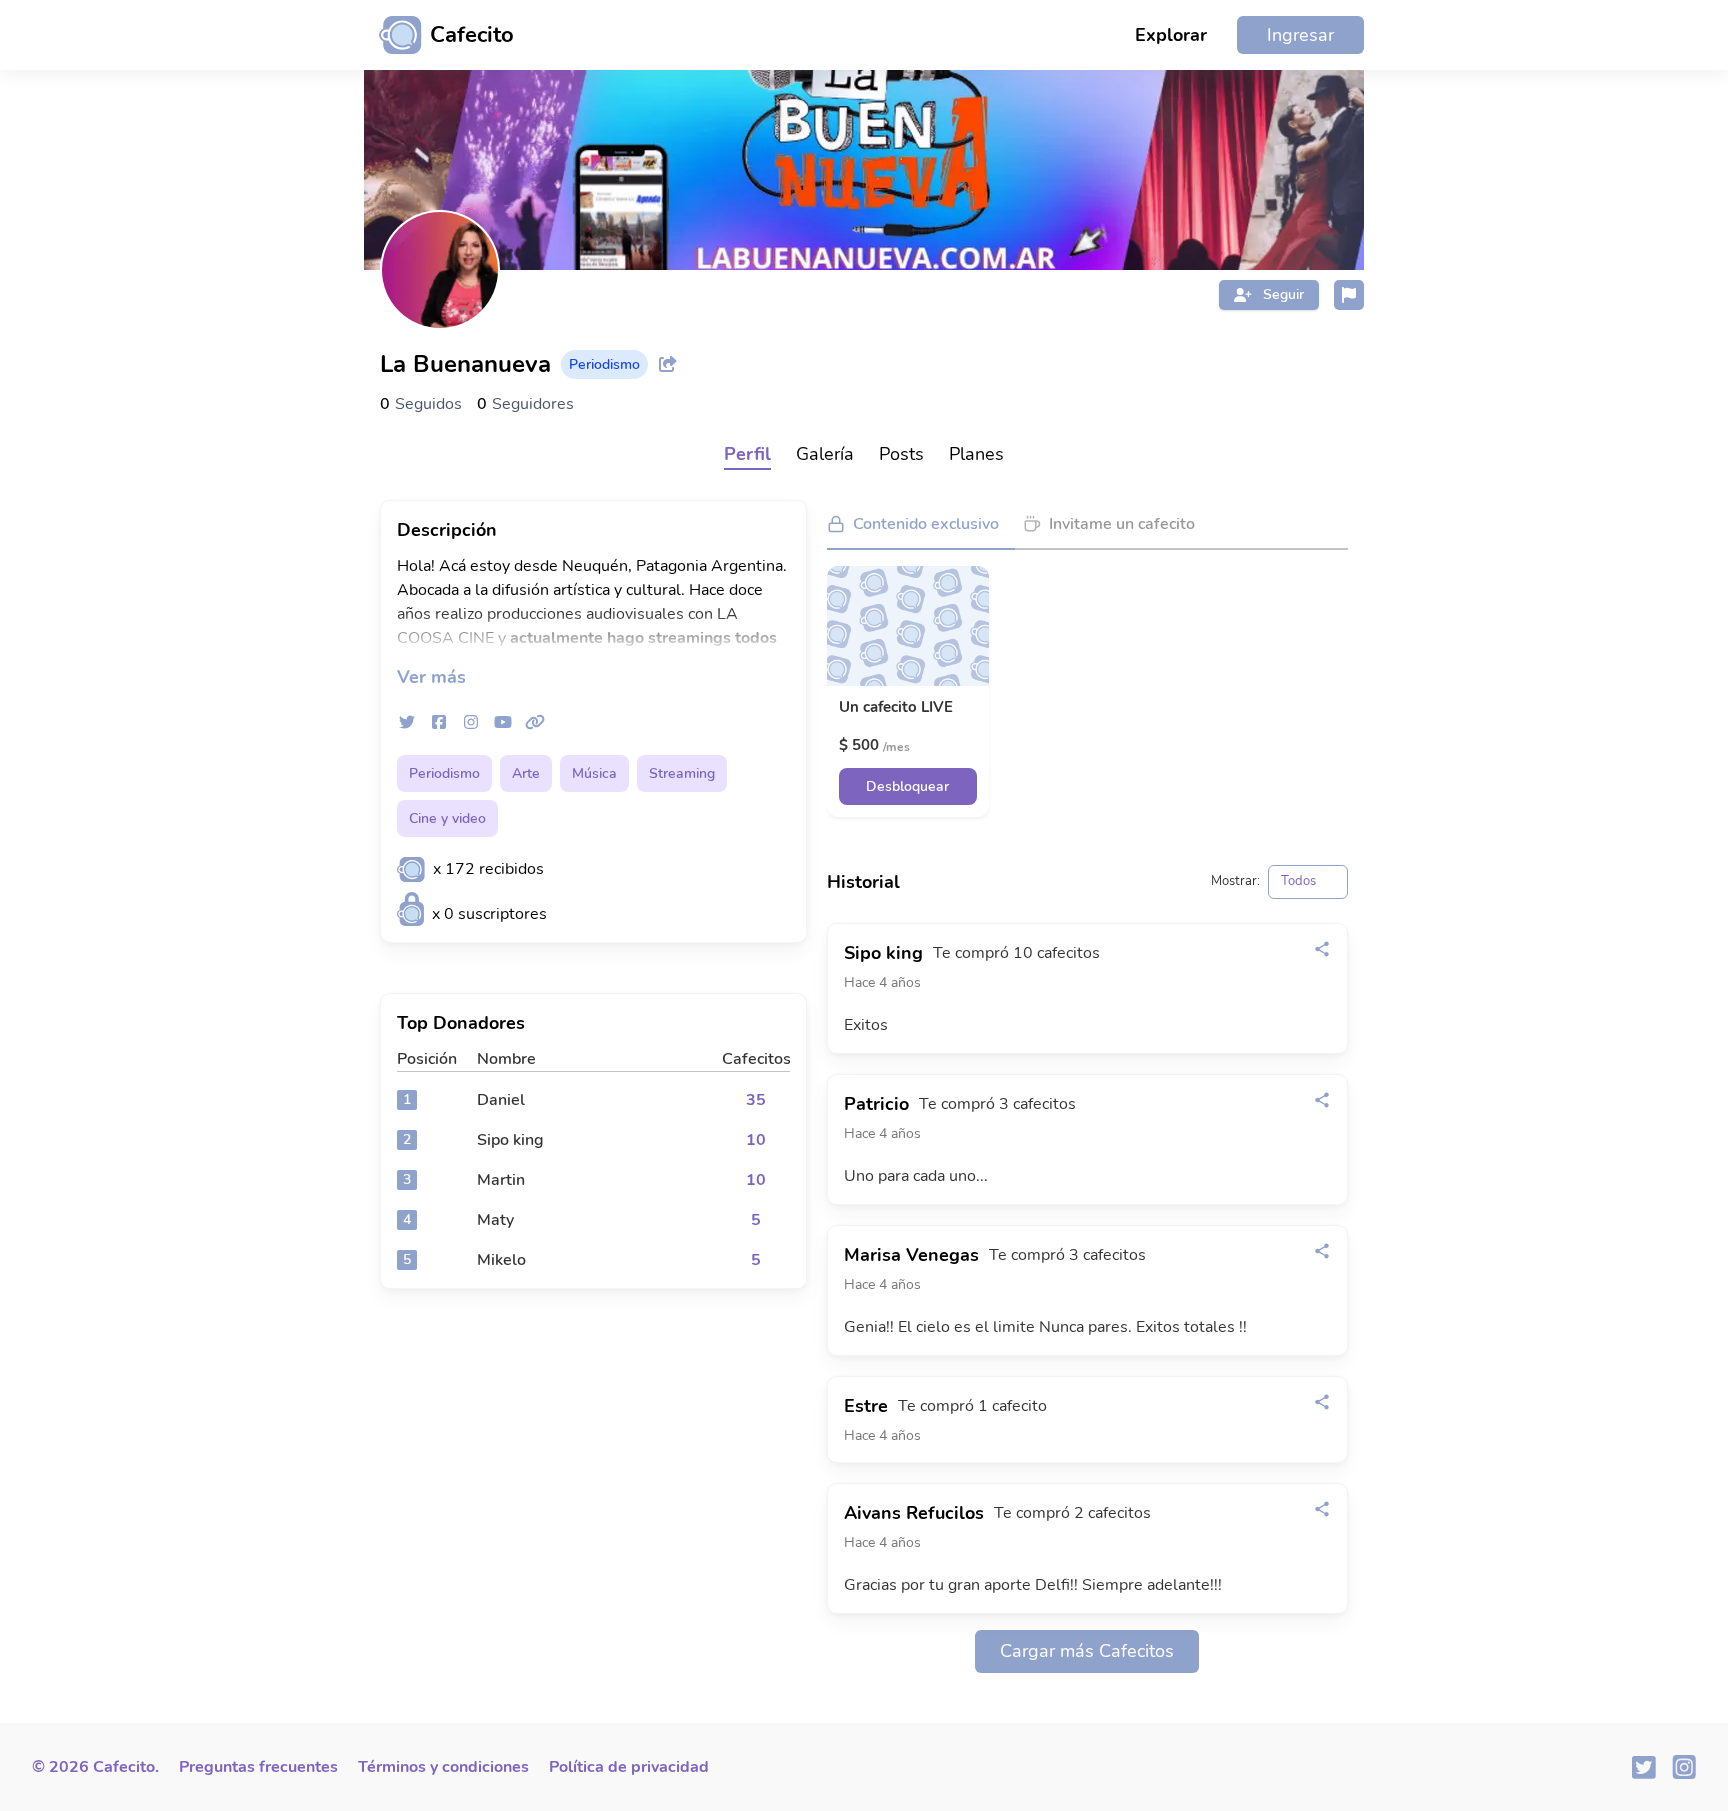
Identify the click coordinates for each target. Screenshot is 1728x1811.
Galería (825, 454)
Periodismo (444, 773)
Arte (526, 773)
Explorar (1171, 35)
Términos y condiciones (443, 1767)
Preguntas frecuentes (258, 1767)
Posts (901, 454)
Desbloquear (907, 786)
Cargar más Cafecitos (1087, 1651)
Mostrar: (1235, 881)
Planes (976, 454)
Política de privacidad (629, 1767)
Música (594, 773)
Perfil (747, 454)
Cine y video (447, 818)
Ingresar (1300, 35)
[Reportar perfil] (1349, 295)
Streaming (682, 773)
